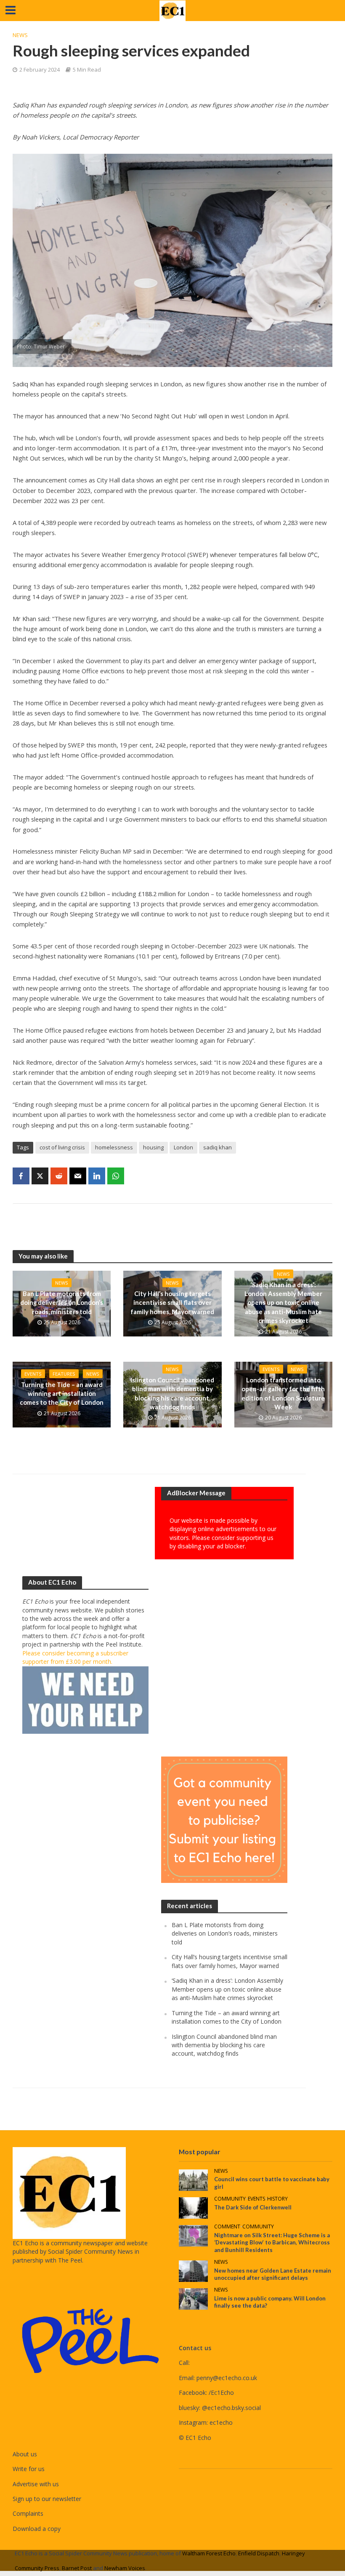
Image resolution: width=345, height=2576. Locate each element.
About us (25, 2454)
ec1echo (221, 2422)
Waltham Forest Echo (209, 2553)
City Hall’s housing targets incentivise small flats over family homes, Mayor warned (172, 1303)
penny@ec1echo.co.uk (227, 2378)
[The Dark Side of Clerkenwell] (193, 2207)
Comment (227, 2227)
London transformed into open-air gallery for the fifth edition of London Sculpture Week (283, 1393)
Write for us (29, 2469)
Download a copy (37, 2529)
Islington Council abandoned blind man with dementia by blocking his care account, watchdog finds (172, 1393)
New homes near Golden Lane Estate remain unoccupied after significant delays (273, 2274)
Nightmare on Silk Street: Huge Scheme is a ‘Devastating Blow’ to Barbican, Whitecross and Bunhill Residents (272, 2243)
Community (230, 2199)
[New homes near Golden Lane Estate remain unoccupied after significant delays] (193, 2270)
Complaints (28, 2513)
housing (153, 1147)
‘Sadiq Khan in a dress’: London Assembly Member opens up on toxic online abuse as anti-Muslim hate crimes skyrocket (283, 1303)
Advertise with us (36, 2484)
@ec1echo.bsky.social (231, 2408)
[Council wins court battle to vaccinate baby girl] (193, 2179)
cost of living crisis (62, 1147)
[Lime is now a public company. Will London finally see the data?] (193, 2298)
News (20, 35)
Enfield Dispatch (259, 2553)
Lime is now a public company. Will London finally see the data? (270, 2302)
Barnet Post (77, 2568)
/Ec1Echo (221, 2393)
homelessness (114, 1147)
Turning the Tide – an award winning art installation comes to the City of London (62, 1394)
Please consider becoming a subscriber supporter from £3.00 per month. (75, 1657)
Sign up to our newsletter (47, 2499)
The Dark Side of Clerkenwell (253, 2207)
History (277, 2199)
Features (64, 1374)
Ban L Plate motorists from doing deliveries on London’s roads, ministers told (62, 1303)
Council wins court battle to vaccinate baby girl (272, 2183)
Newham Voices (125, 2568)
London (183, 1147)
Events (33, 1374)
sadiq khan (218, 1147)
